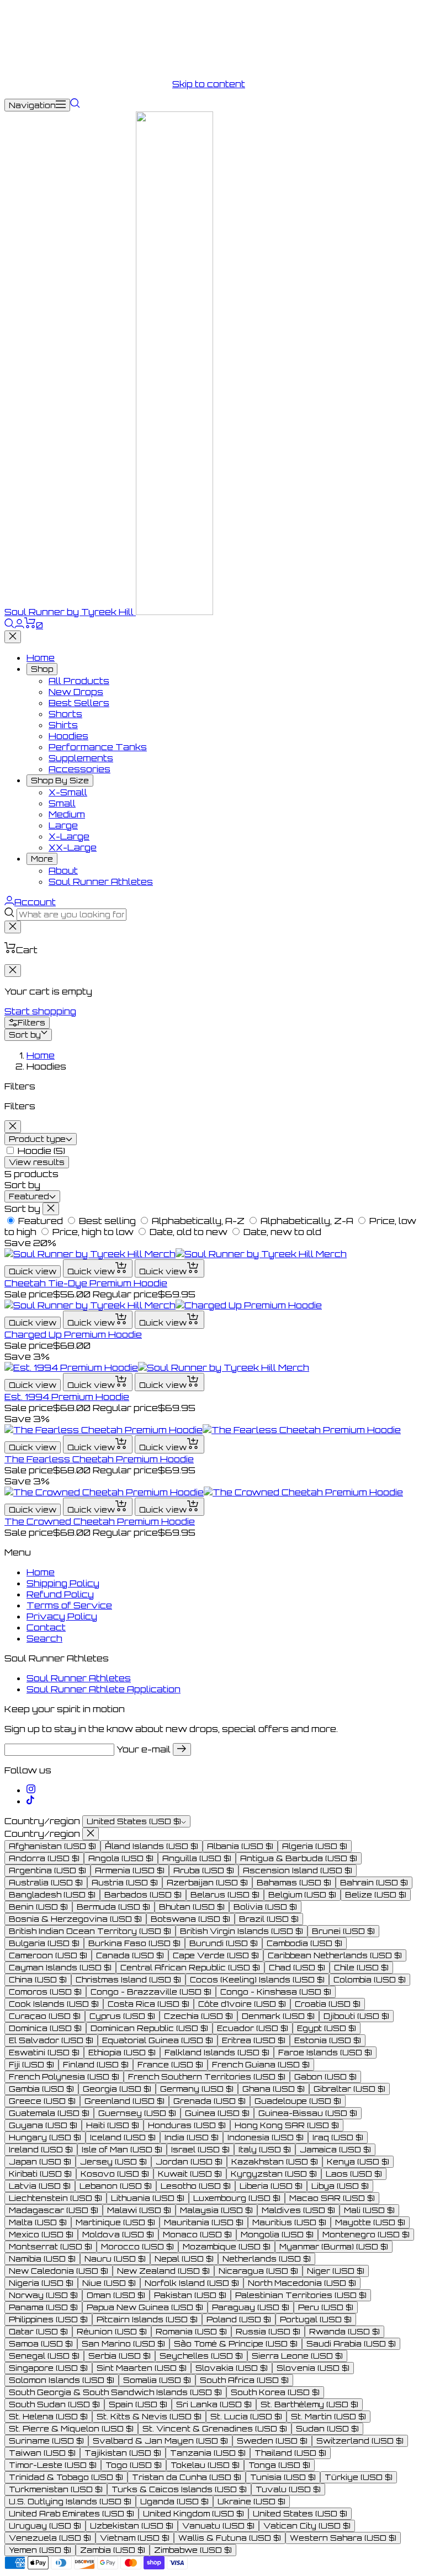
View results (37, 1162)
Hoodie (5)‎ (41, 1151)
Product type (37, 1139)
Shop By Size (60, 781)
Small (62, 803)
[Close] (13, 637)
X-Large (69, 836)
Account (35, 902)
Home (41, 658)
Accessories (79, 769)
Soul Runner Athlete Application (104, 1689)
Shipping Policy (63, 1583)
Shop (42, 669)
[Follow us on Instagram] (31, 1790)
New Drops (76, 692)
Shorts (65, 714)
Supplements (81, 758)
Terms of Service (69, 1605)
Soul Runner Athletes (101, 881)
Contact (46, 1627)
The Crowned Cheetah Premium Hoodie (100, 1521)
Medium (67, 814)
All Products (79, 681)
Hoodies (68, 736)
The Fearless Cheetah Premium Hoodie (99, 1459)
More (42, 859)
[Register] (182, 1749)
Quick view (33, 1271)
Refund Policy (60, 1594)
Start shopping (40, 1011)
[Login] (19, 625)
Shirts (63, 725)
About (63, 870)
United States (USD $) (134, 1821)
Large (63, 825)
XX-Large (73, 847)
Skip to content (209, 84)
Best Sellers (79, 703)
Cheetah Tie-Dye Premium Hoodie (86, 1283)
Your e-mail (144, 1749)
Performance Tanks (98, 747)
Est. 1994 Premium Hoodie (67, 1397)
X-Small (68, 792)
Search (44, 1638)
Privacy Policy (62, 1616)
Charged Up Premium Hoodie (73, 1334)
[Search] (75, 105)
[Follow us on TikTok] (30, 1801)
